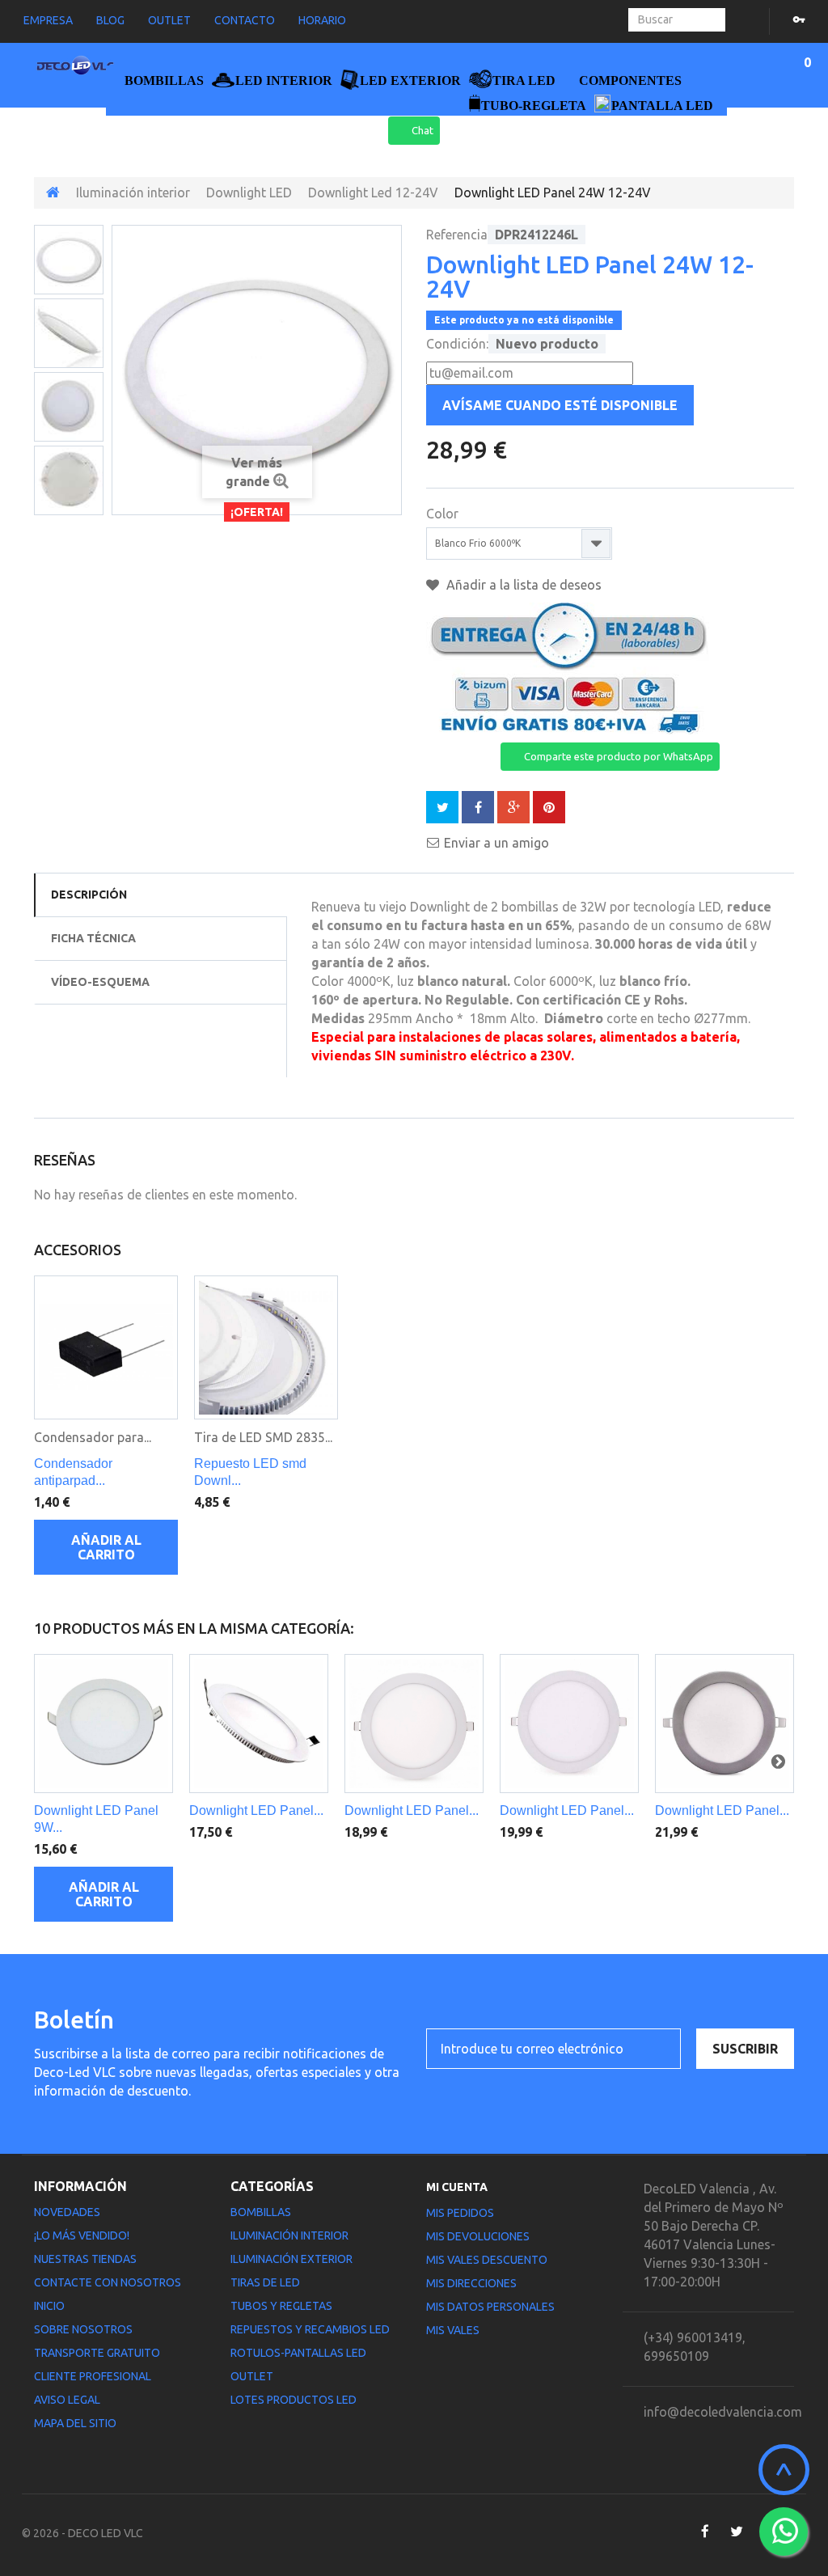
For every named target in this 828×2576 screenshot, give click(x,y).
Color (444, 514)
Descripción (89, 895)
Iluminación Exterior (291, 2259)
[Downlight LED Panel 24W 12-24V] (69, 260)
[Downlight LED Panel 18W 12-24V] (569, 1724)
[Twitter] (736, 2532)
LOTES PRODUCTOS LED (294, 2400)
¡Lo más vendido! (82, 2235)
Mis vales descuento (487, 2260)
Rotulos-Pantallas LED (298, 2353)
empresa (48, 20)
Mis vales (453, 2330)
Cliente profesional (93, 2376)
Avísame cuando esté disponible (560, 405)
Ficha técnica (93, 938)
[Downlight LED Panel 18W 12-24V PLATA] (724, 1724)
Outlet (252, 2376)
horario (322, 20)
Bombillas (261, 2212)
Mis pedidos (460, 2213)
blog (110, 20)
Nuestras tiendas (85, 2259)
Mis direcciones (471, 2283)
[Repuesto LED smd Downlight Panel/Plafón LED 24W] (266, 1347)
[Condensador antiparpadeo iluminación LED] (106, 1347)
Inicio (49, 2306)
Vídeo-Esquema (100, 982)
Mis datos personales (490, 2307)
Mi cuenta (457, 2187)
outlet (169, 20)
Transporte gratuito (97, 2353)
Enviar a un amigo (496, 843)
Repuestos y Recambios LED (310, 2329)
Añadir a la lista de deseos (522, 585)
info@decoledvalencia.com (723, 2412)
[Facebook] (705, 2532)
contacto (245, 20)
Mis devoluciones (478, 2236)
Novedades (67, 2212)
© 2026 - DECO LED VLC (82, 2533)
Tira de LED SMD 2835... (263, 1437)
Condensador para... (93, 1437)
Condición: (457, 344)
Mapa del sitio (75, 2423)
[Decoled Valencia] (75, 68)
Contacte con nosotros (108, 2282)
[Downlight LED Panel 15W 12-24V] (414, 1724)
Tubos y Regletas (281, 2306)
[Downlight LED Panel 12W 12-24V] (259, 1724)
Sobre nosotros (83, 2329)
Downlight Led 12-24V (373, 192)
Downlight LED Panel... (256, 1810)
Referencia (457, 235)
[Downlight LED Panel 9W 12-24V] (103, 1724)
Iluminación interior (133, 192)
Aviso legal (67, 2400)
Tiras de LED (265, 2282)
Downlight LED (249, 192)
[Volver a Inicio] (53, 192)
